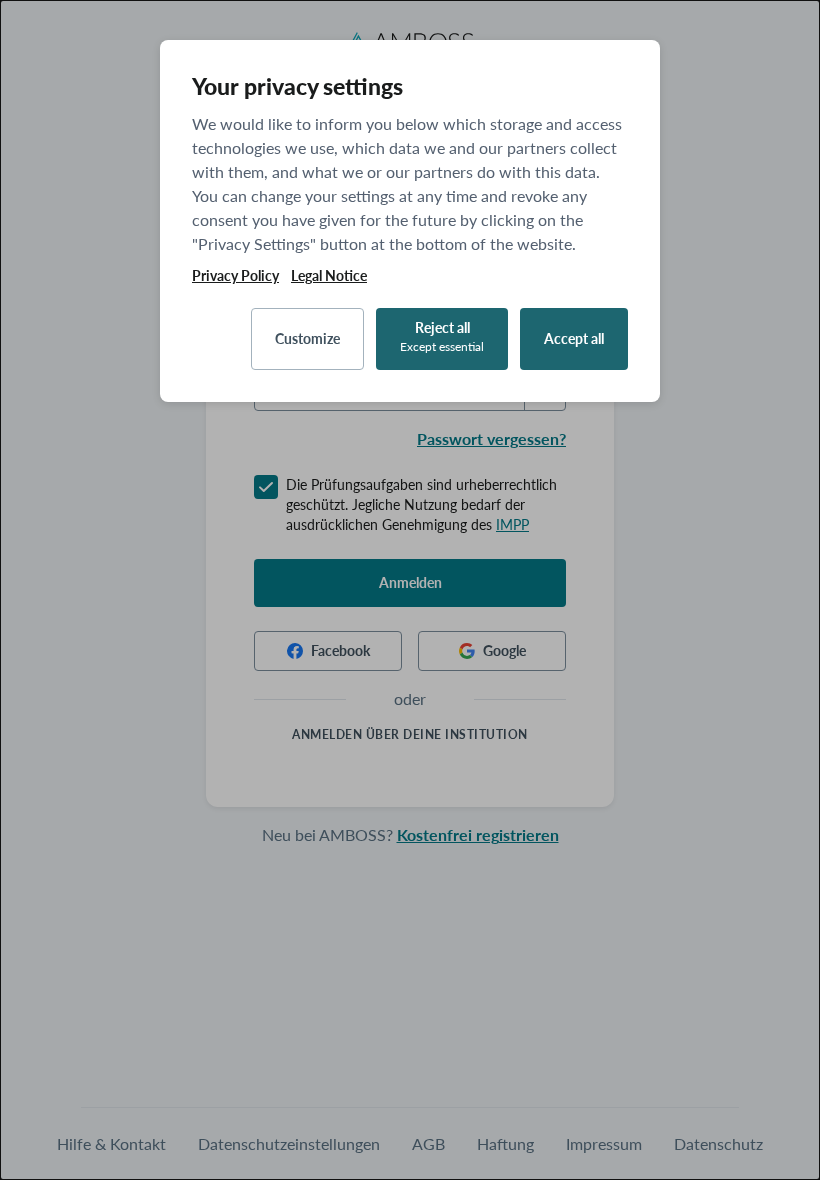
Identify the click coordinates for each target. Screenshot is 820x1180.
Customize (307, 338)
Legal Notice (329, 276)
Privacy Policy (235, 276)
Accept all (574, 338)
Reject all (442, 336)
